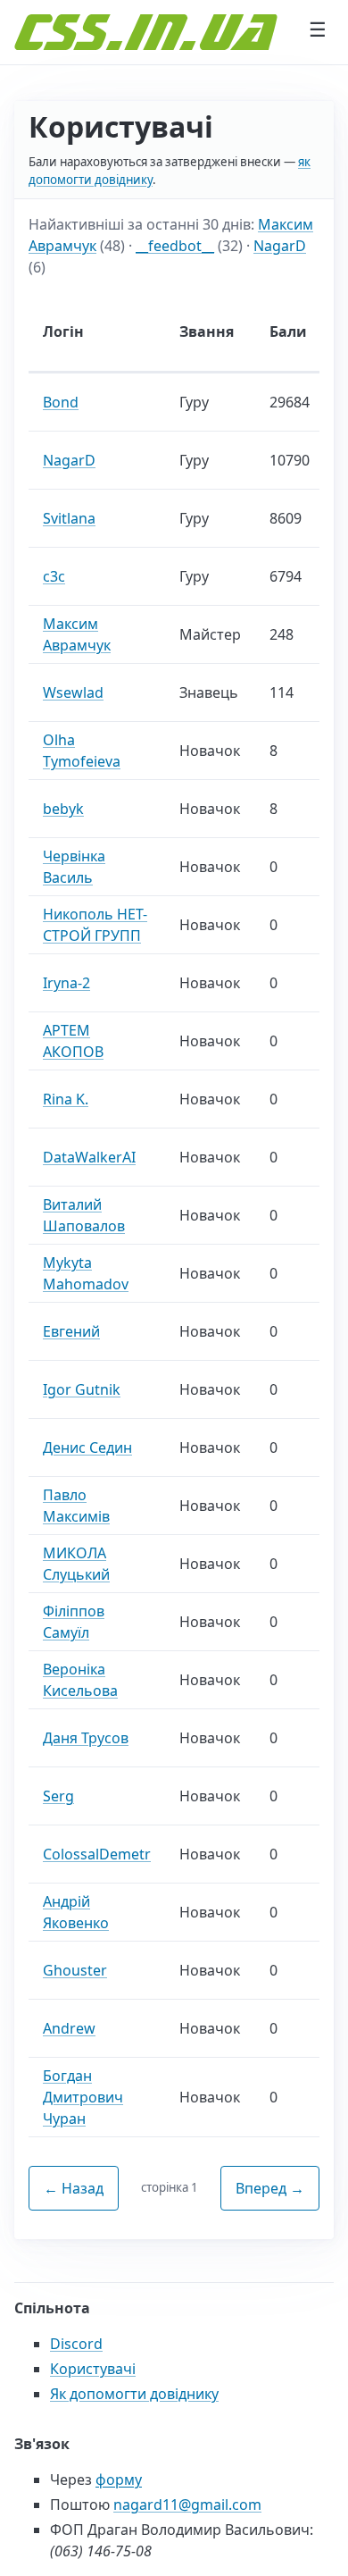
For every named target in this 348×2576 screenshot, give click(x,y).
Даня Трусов (86, 1738)
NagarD (280, 246)
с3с (54, 576)
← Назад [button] (74, 2188)
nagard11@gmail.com (187, 2505)
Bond (61, 402)
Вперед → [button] (270, 2188)
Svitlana (69, 518)
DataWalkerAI (89, 1157)
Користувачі (93, 2369)
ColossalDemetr (97, 1854)
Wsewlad (73, 692)
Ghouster (75, 1970)
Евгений (71, 1331)
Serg (58, 1796)
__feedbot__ (175, 246)
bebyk (63, 809)
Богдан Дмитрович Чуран (83, 2097)
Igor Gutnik (82, 1389)
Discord (76, 2344)
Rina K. (66, 1099)
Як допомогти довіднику (134, 2394)
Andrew (69, 2028)
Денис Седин (87, 1447)
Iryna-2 (66, 983)
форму (119, 2480)
